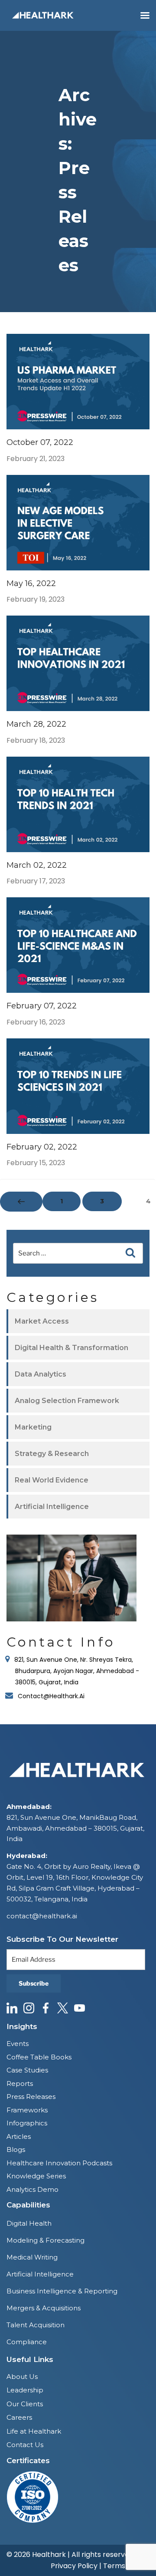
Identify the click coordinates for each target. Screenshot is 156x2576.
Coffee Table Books (39, 2057)
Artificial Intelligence (52, 1507)
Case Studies (27, 2070)
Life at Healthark (34, 2431)
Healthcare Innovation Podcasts (59, 2163)
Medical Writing (32, 2257)
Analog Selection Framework (67, 1401)
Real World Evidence (52, 1480)
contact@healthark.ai (42, 1916)
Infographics (27, 2123)
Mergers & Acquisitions (44, 2308)
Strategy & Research (52, 1454)
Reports (20, 2084)
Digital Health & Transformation (71, 1348)
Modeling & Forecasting (45, 2240)
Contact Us (25, 2445)
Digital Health (29, 2223)
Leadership (25, 2390)
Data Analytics (41, 1374)
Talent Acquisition (36, 2325)
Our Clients (25, 2404)
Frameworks (27, 2110)
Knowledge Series (36, 2176)
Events (18, 2044)
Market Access (42, 1321)
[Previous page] (21, 1202)
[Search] (130, 1253)
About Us (22, 2377)
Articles (19, 2136)
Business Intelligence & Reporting (62, 2291)
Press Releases (31, 2097)
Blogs (16, 2149)
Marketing (33, 1427)
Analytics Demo (32, 2189)
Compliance (27, 2342)
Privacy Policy (74, 2566)
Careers (19, 2417)
